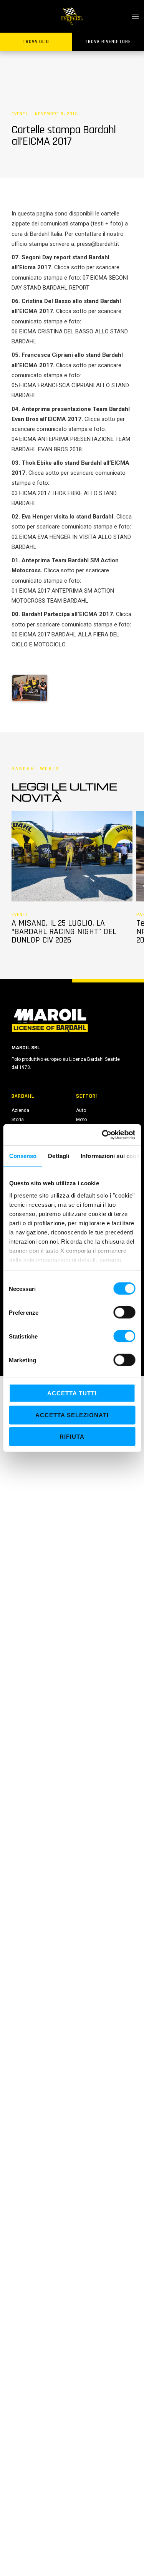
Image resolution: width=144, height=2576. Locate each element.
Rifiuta (72, 1437)
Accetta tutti (72, 1393)
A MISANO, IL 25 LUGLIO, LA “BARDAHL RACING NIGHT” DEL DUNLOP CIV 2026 (64, 932)
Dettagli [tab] (59, 1156)
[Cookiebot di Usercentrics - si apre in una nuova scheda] (103, 1135)
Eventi (19, 114)
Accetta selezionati (72, 1415)
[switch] (124, 1312)
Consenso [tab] (23, 1156)
